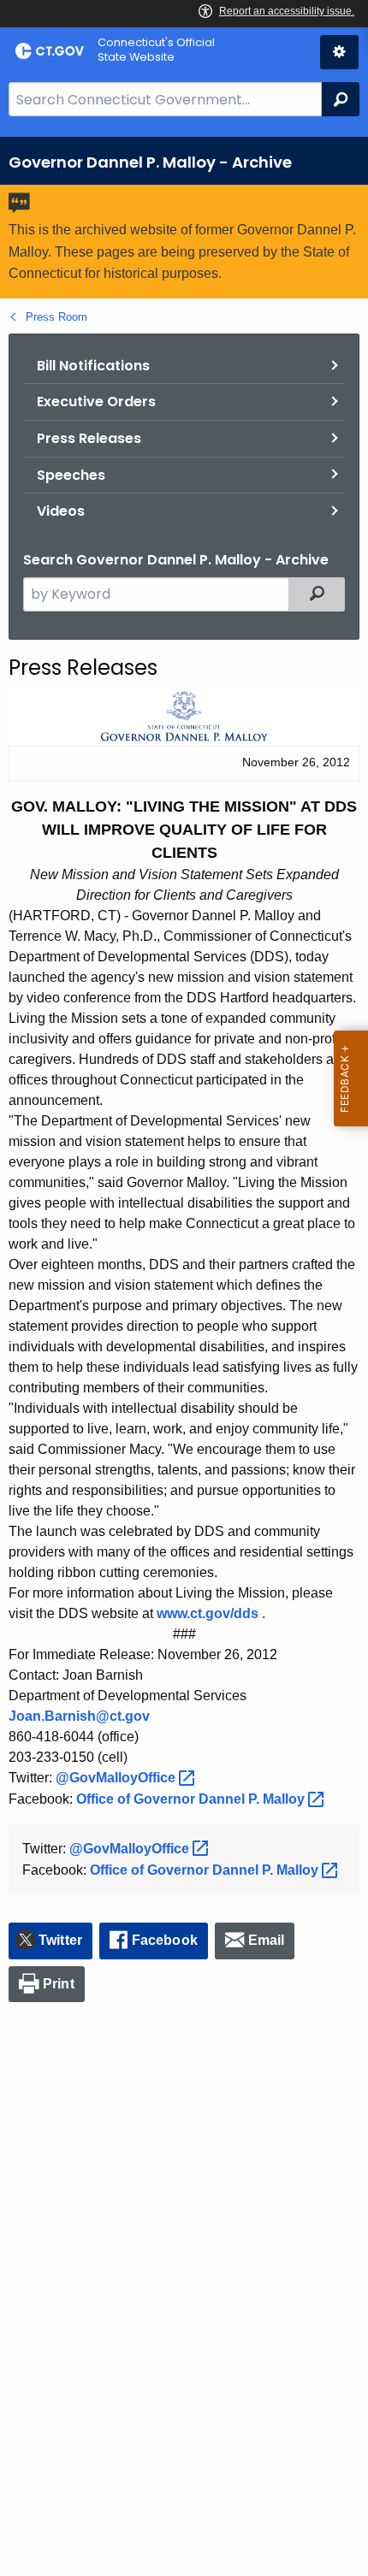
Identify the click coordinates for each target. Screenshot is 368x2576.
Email (267, 1940)
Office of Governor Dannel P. (192, 1799)
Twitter (60, 1940)
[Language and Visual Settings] (339, 52)
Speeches (71, 475)
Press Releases (89, 438)
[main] (184, 1356)
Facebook (165, 1940)
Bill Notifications (93, 366)
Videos (61, 511)
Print (59, 1984)
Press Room (56, 317)
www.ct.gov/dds (208, 1613)
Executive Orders (96, 402)
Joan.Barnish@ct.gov (79, 1716)
